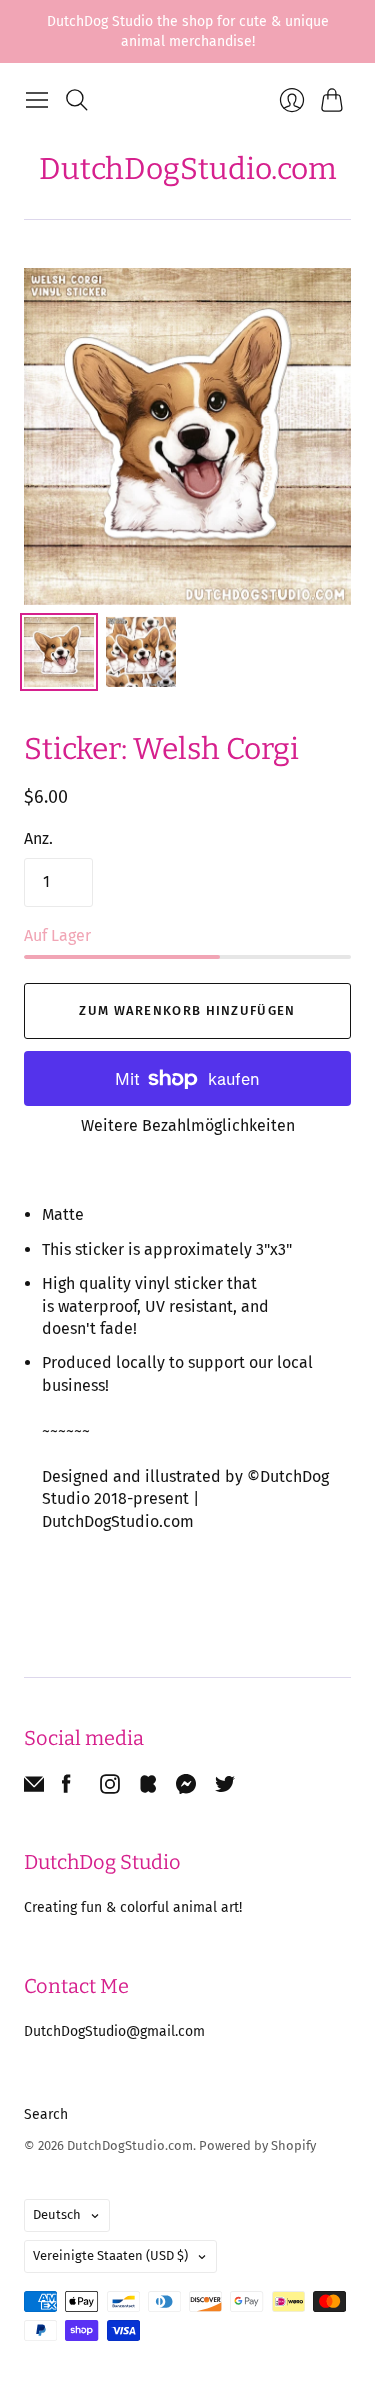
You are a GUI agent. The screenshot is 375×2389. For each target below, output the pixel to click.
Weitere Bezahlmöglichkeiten (188, 1125)
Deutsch (57, 2214)
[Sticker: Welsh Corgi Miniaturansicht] (59, 652)
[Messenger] (186, 1788)
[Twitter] (225, 1788)
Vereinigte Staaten (110, 2255)
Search (46, 2114)
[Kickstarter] (148, 1788)
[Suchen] (77, 100)
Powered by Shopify (257, 2145)
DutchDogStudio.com (188, 169)
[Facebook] (66, 1788)
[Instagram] (110, 1788)
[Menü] (37, 100)
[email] (34, 1788)
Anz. (38, 838)
